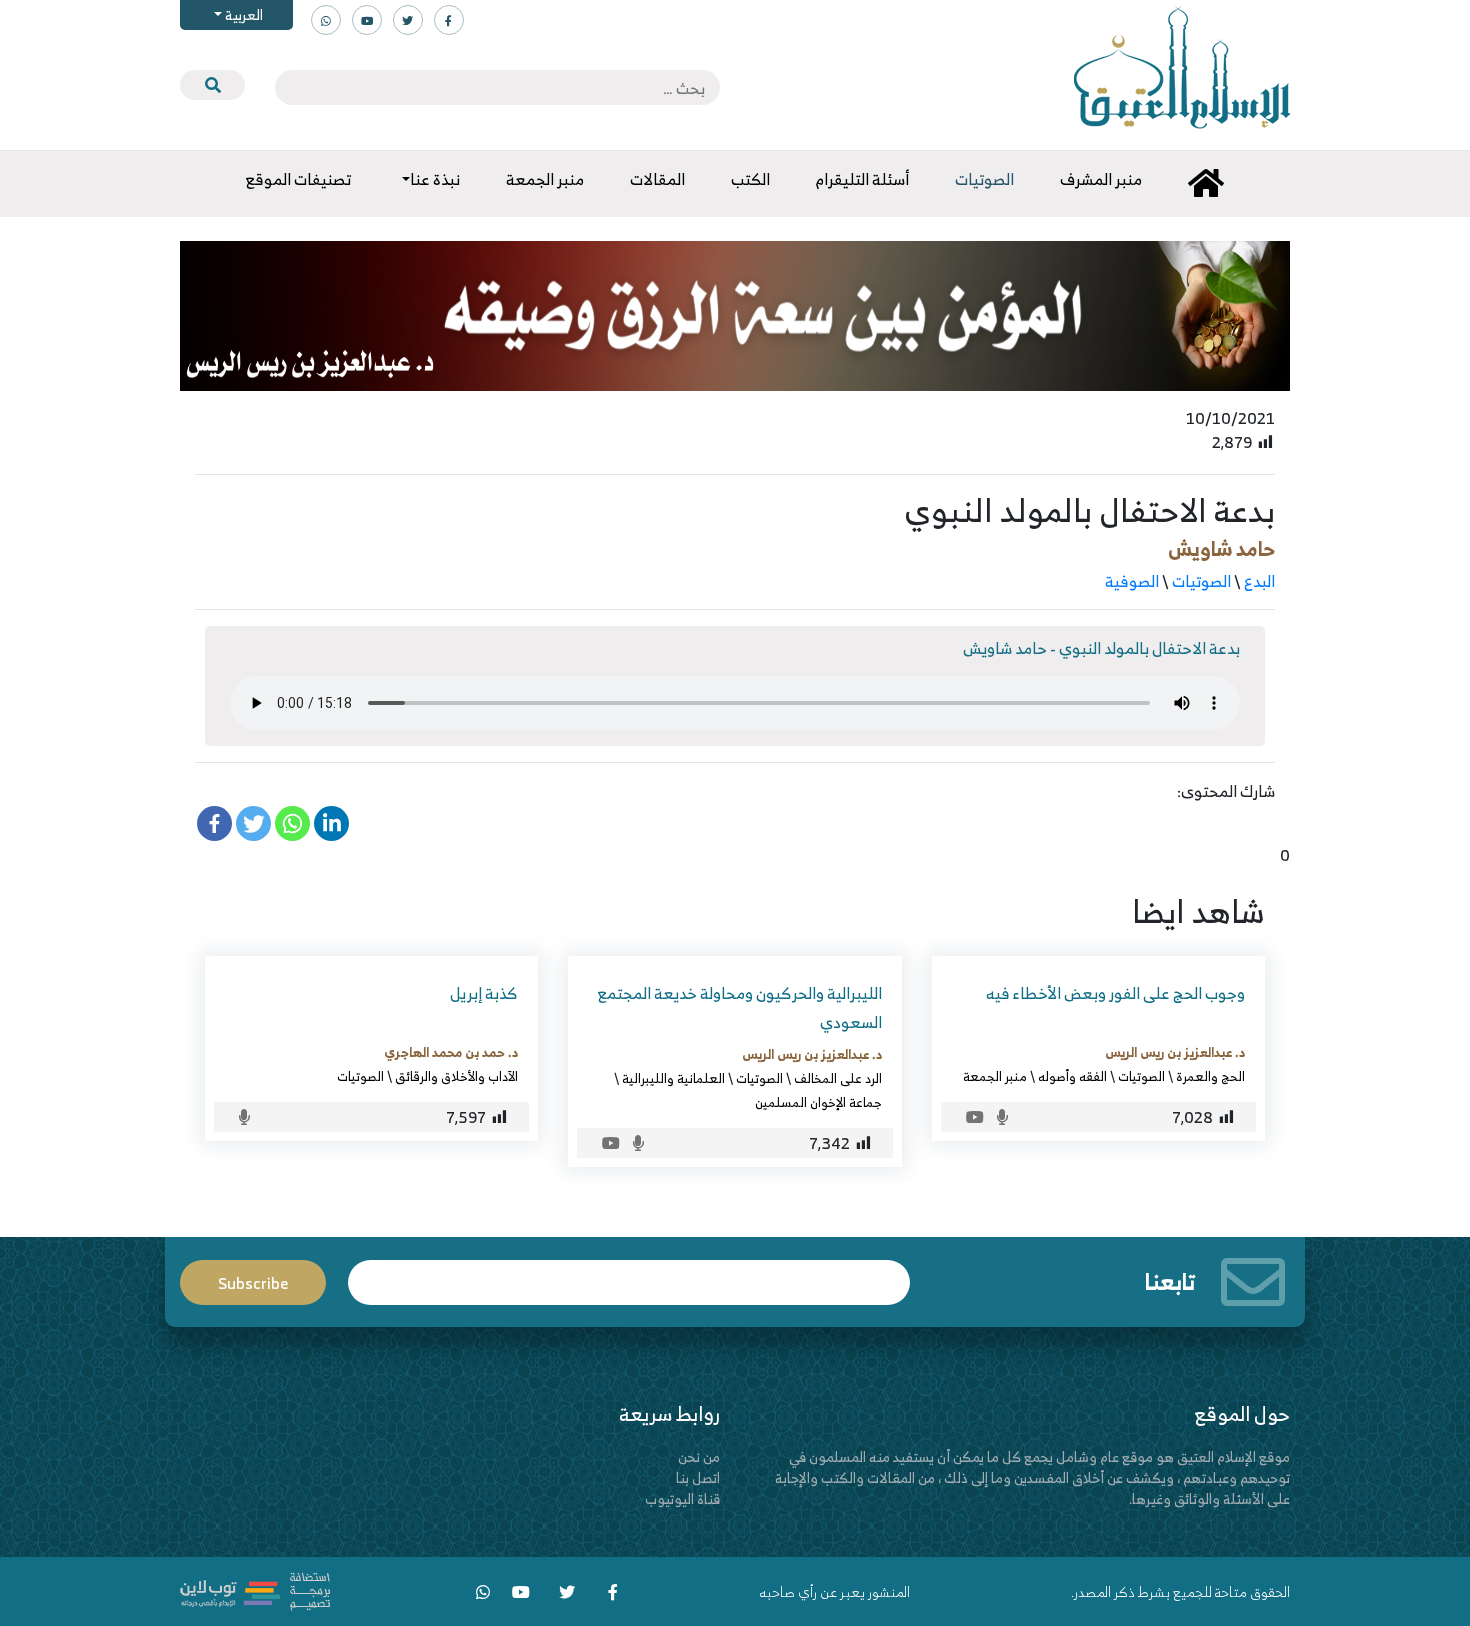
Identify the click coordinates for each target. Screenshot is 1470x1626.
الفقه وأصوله (1072, 1076)
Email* (629, 1273)
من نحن (699, 1456)
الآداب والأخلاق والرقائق (456, 1076)
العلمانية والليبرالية (673, 1078)
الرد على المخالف (838, 1078)
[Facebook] (214, 823)
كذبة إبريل (484, 993)
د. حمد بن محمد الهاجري (451, 1052)
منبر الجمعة (995, 1076)
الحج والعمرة (1210, 1076)
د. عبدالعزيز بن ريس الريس (1175, 1052)
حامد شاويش (1221, 548)
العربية (242, 14)
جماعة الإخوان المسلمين (818, 1102)
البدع (1259, 581)
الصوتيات (1201, 581)
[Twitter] (253, 823)
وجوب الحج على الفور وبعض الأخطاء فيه (1115, 993)
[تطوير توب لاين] (255, 1589)
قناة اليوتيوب (682, 1498)
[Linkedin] (331, 823)
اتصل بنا (698, 1477)
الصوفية (1132, 581)
